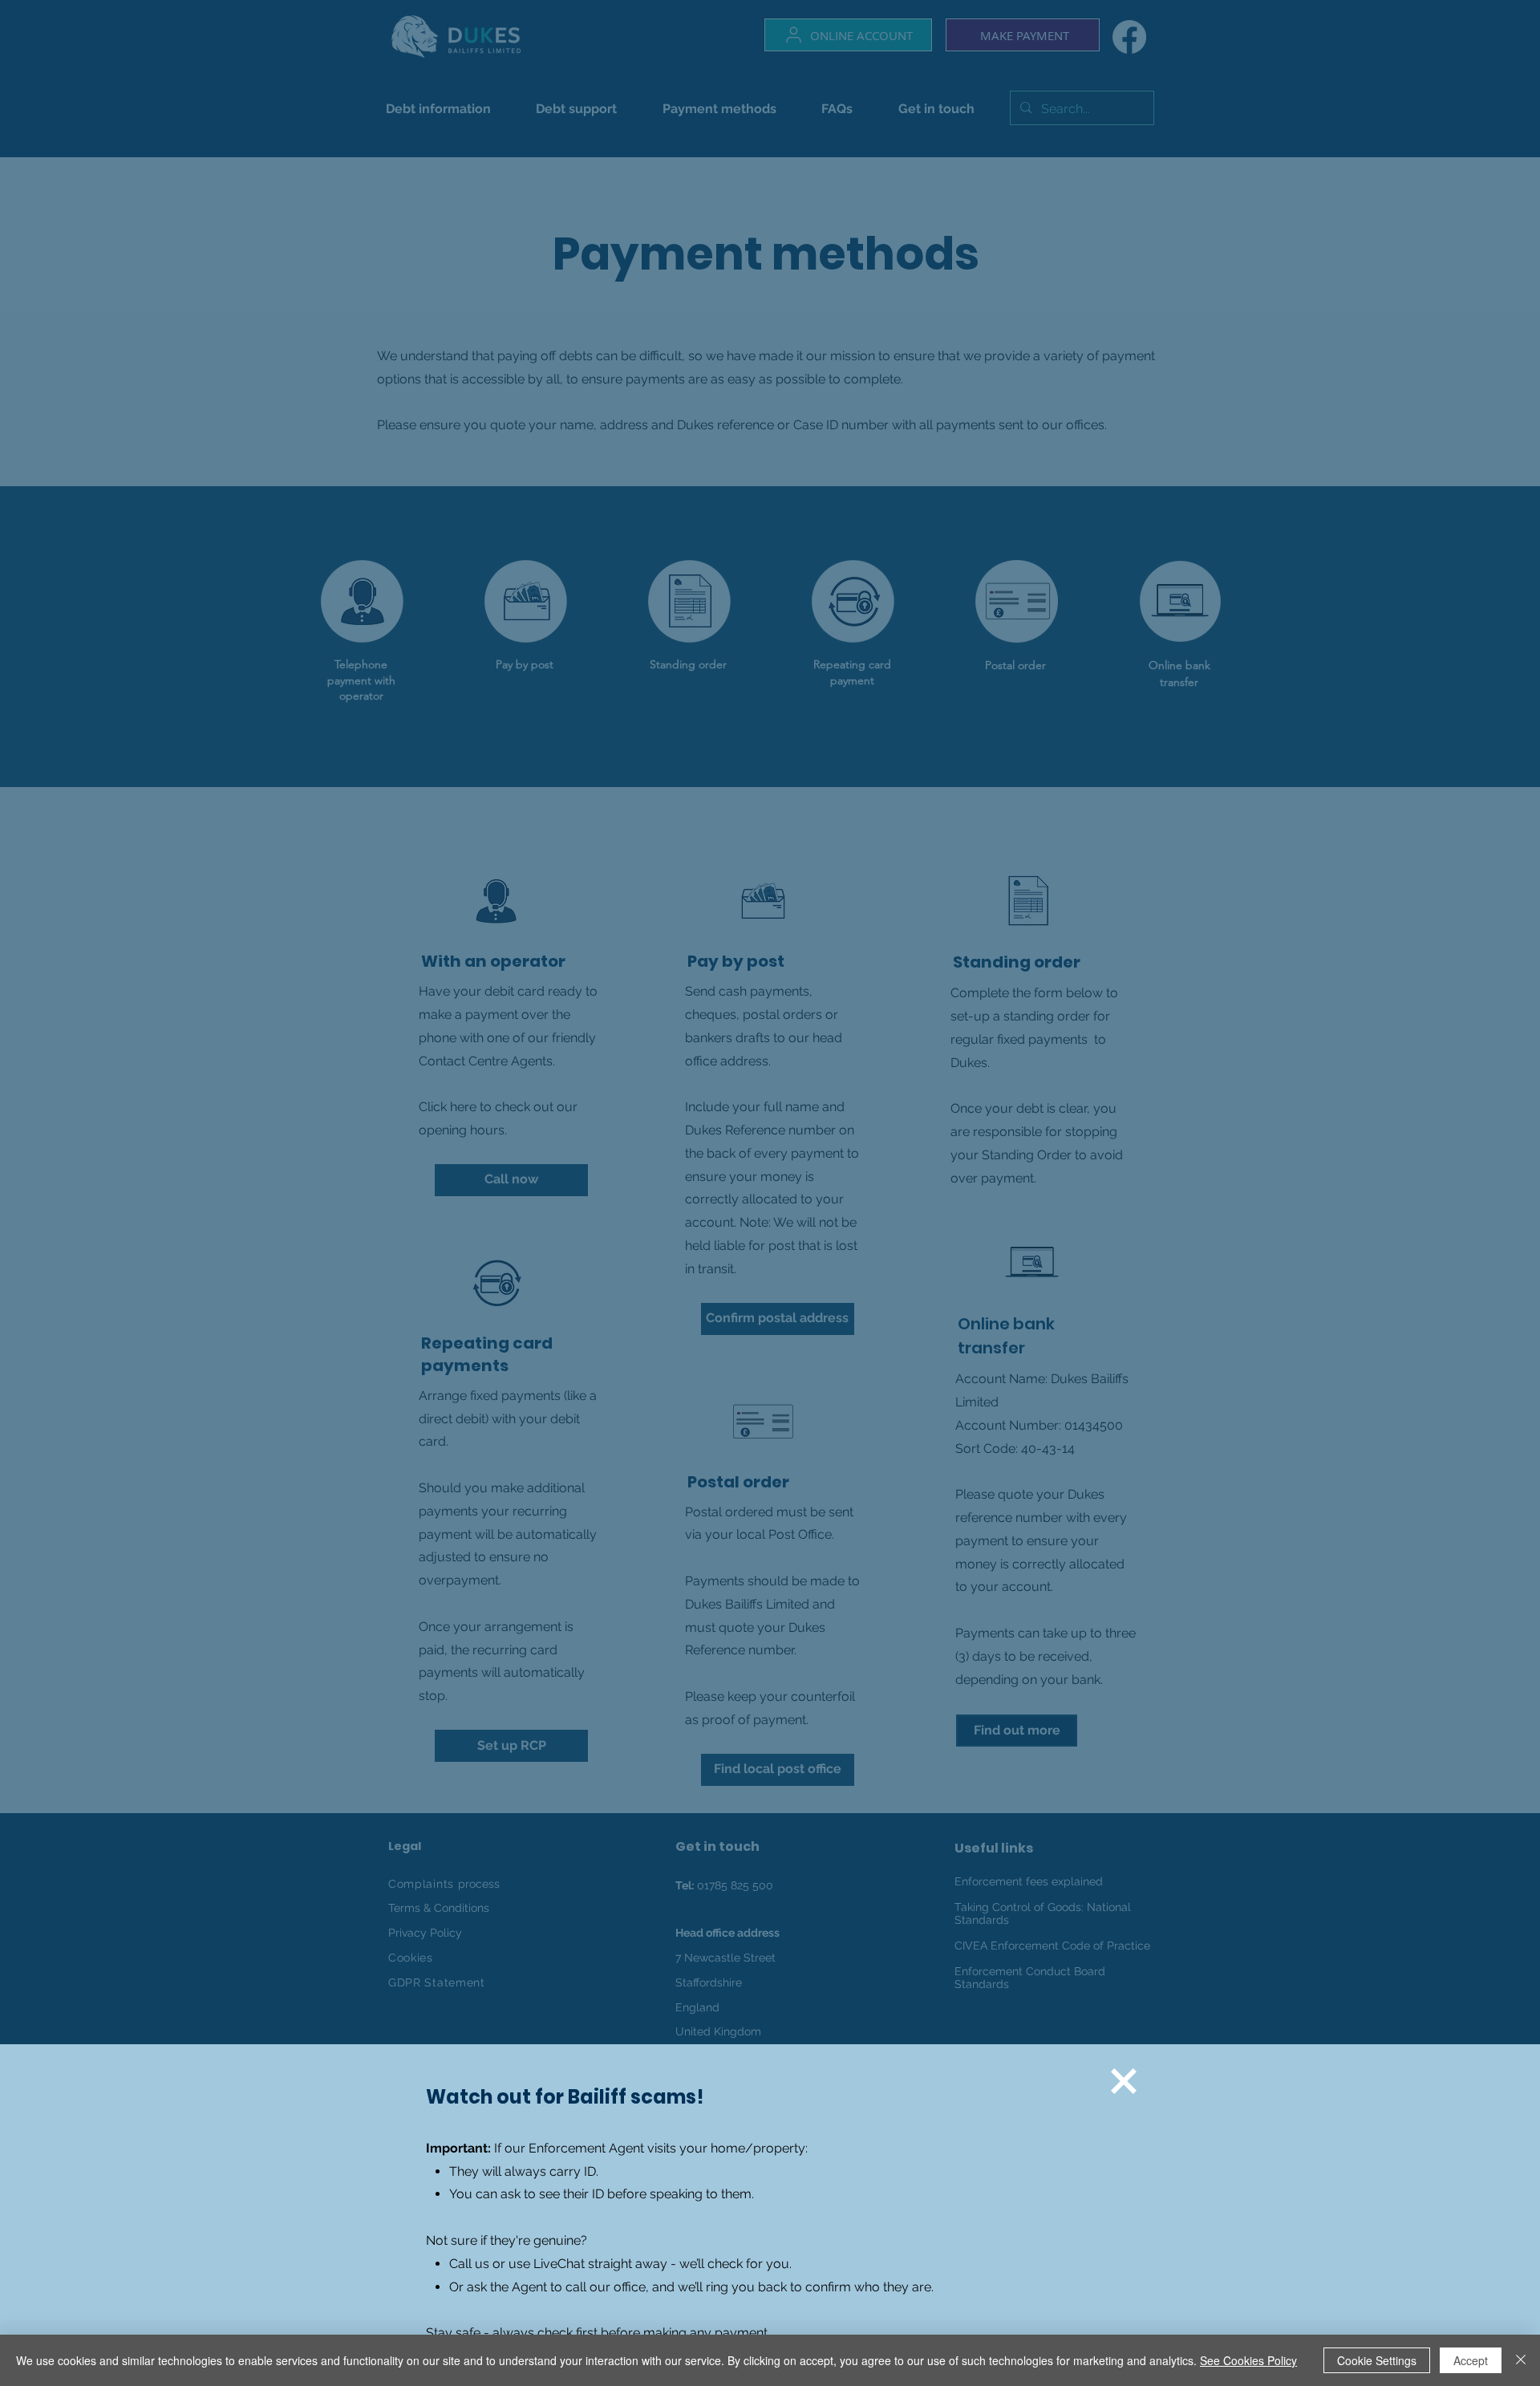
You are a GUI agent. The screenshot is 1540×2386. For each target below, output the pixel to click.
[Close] (1521, 2360)
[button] (1124, 2081)
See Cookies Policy (1248, 2360)
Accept (1471, 2360)
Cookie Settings (1377, 2360)
